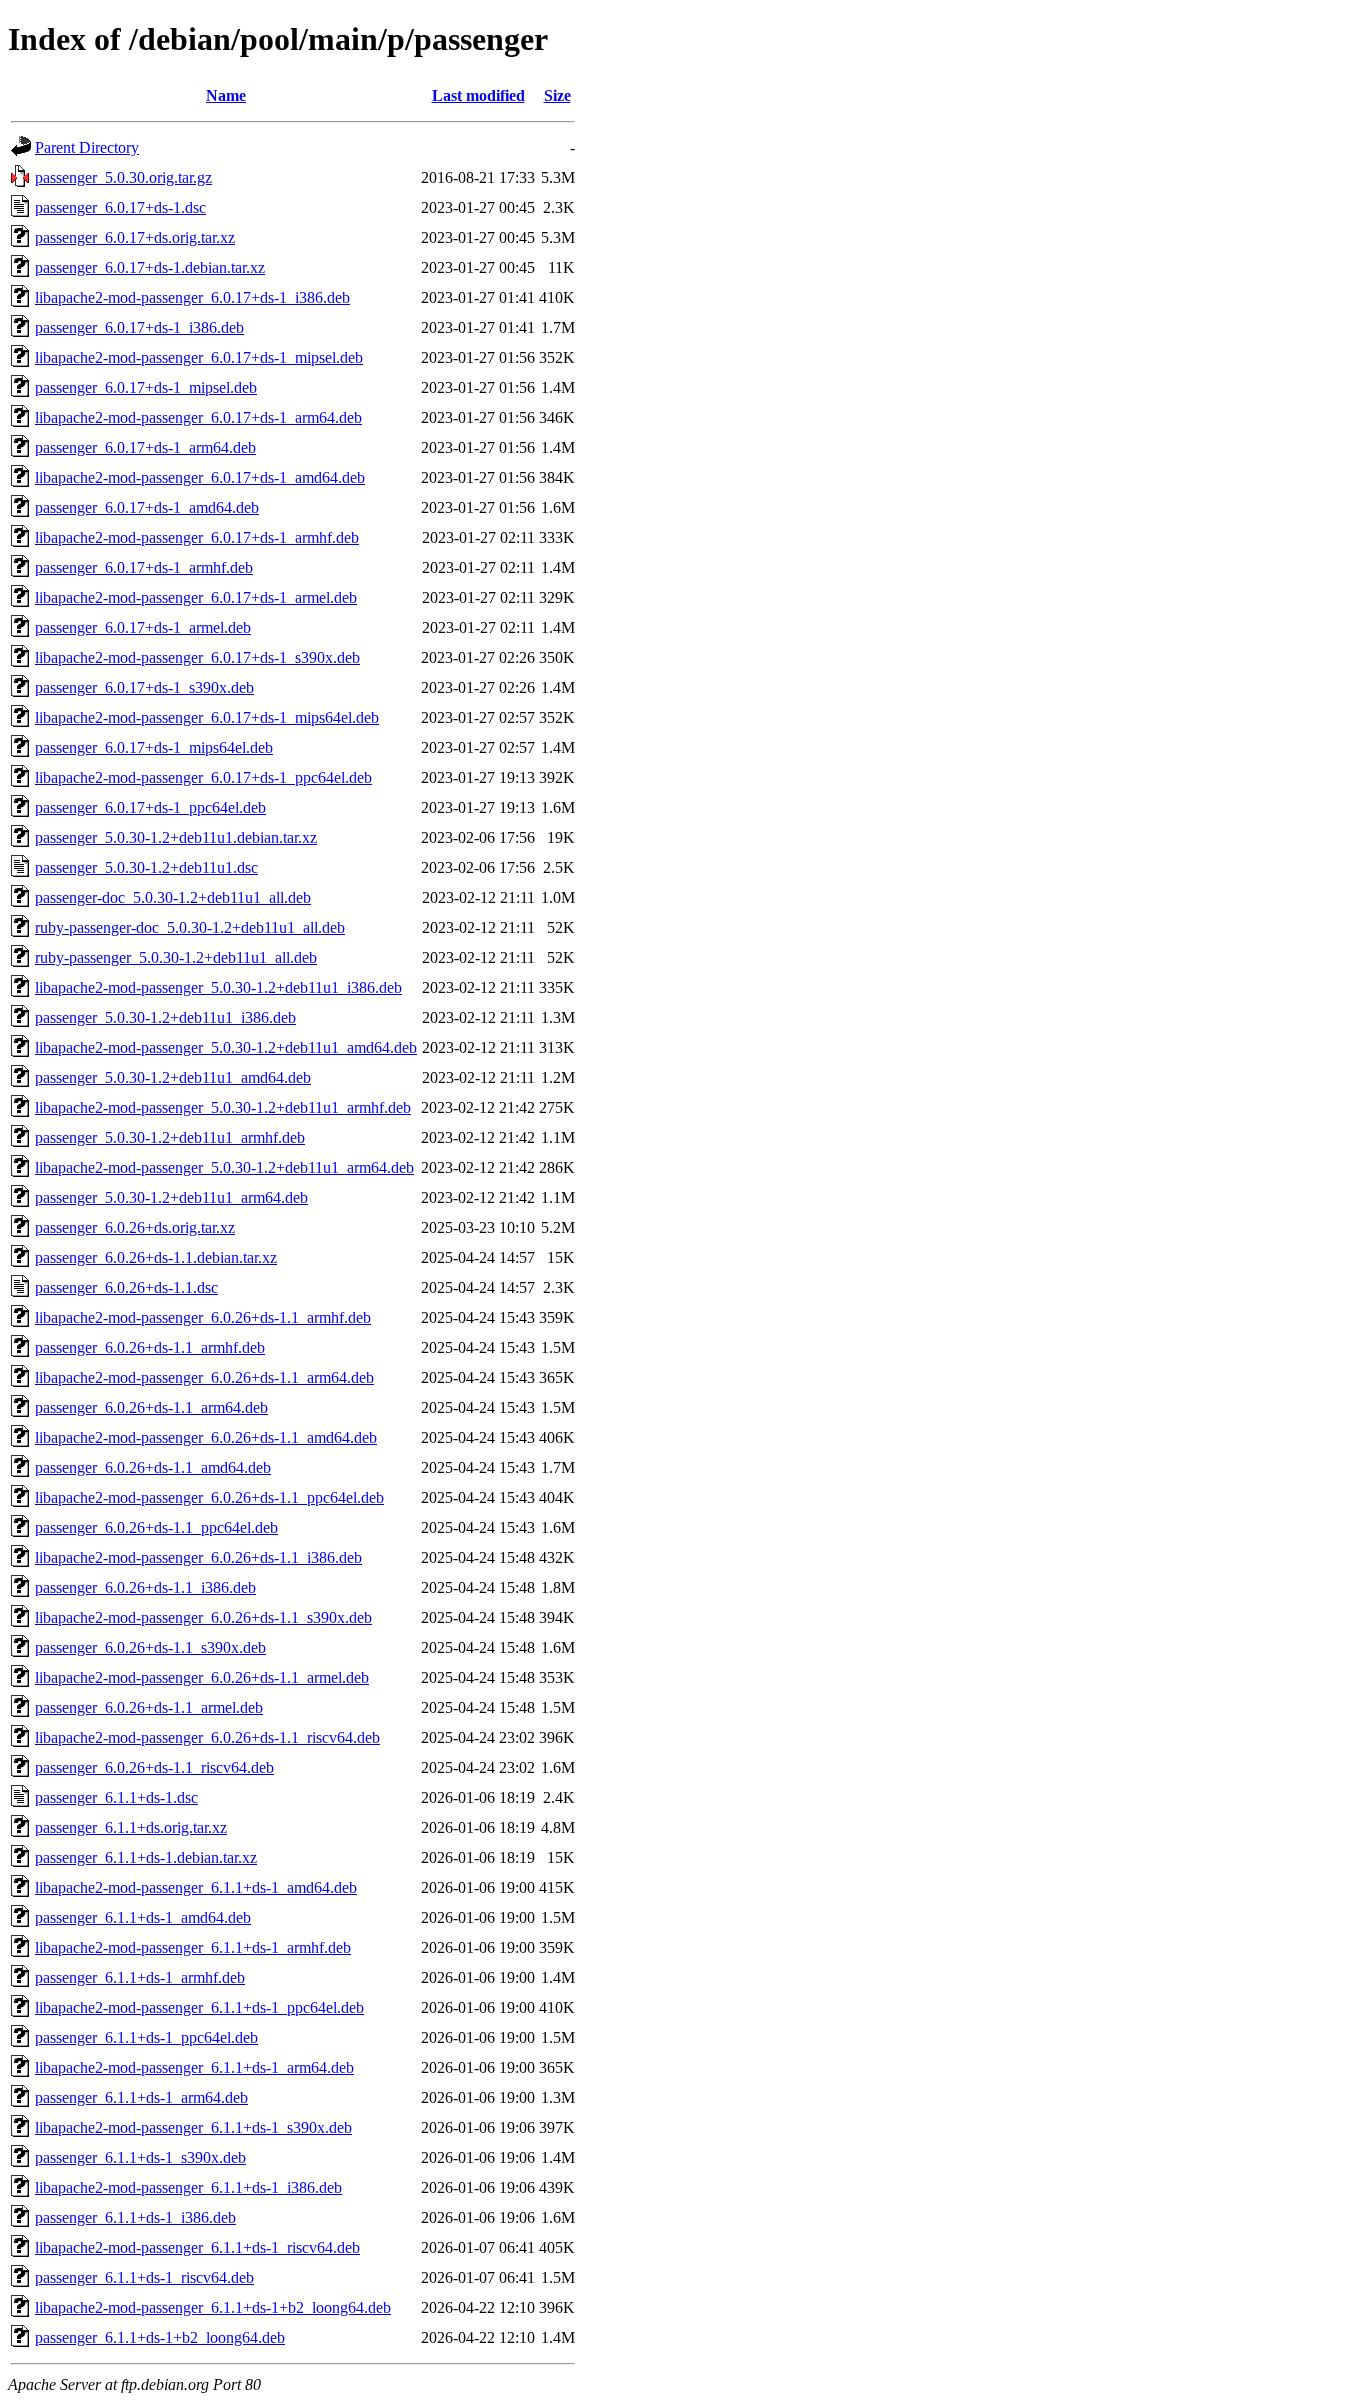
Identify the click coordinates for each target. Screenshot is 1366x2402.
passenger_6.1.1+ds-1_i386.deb (135, 2217)
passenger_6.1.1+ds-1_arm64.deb (141, 2097)
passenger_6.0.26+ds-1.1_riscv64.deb (154, 1767)
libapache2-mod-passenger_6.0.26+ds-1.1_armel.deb (202, 1677)
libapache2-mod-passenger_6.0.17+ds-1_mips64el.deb (207, 717)
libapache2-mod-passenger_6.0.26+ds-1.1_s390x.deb (203, 1617)
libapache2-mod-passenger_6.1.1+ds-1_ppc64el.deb (199, 2007)
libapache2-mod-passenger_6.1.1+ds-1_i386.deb (188, 2187)
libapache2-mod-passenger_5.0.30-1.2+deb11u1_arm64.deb (224, 1167)
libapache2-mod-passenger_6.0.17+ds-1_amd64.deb (200, 477)
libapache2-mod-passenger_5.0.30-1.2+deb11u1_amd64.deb (226, 1047)
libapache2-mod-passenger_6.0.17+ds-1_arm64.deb (198, 417)
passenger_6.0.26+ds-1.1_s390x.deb (150, 1647)
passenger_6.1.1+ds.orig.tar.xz (131, 1827)
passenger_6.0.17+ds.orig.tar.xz (135, 237)
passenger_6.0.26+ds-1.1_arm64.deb (151, 1407)
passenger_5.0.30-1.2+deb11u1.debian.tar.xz (176, 837)
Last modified (478, 95)
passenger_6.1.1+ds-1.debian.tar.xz (146, 1857)
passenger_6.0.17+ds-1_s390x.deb (144, 687)
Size (557, 95)
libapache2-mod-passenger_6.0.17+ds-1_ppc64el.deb (203, 777)
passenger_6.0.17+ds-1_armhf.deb (144, 567)
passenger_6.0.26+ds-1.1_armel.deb (149, 1707)
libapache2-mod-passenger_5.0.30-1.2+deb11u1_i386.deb (218, 987)
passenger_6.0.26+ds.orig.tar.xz (135, 1227)
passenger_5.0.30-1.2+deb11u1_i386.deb (165, 1017)
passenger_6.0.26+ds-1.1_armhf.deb (150, 1347)
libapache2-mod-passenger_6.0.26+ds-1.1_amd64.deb (206, 1437)
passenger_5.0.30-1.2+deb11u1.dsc (146, 867)
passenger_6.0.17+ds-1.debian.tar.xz (150, 267)
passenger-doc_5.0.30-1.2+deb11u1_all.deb (173, 897)
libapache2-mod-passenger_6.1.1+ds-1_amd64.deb (196, 1887)
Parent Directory (87, 147)
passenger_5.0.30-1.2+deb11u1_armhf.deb (170, 1137)
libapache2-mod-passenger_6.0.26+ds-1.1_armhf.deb (203, 1317)
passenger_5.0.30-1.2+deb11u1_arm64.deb (171, 1197)
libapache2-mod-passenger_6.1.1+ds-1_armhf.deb (193, 1947)
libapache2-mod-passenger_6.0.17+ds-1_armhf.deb (197, 537)
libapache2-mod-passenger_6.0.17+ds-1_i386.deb (192, 297)
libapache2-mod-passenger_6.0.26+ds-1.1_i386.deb (198, 1557)
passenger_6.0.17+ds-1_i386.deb (139, 327)
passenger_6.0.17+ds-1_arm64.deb (145, 447)
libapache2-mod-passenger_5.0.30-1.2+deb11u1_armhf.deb (223, 1107)
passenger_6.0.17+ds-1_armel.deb (143, 627)
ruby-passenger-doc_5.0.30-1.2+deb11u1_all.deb (190, 927)
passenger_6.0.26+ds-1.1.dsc (126, 1287)
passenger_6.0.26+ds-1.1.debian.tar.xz (156, 1257)
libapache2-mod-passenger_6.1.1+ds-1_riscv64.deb (197, 2247)
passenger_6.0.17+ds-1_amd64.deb (147, 507)
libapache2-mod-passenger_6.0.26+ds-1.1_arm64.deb (204, 1377)
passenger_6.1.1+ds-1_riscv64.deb (144, 2277)
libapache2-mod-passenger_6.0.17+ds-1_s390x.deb (197, 657)
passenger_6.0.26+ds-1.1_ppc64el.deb (156, 1527)
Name (226, 95)
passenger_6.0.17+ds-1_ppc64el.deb (150, 807)
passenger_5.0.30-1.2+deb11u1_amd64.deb (173, 1077)
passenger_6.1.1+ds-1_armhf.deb (140, 1977)
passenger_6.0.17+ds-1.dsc (120, 207)
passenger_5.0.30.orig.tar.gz (123, 177)
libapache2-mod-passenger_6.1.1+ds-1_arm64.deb (194, 2067)
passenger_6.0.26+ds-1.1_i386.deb (145, 1587)
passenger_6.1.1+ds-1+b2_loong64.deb (160, 2337)
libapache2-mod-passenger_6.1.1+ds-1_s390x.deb (193, 2127)
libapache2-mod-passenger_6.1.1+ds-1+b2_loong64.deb (213, 2307)
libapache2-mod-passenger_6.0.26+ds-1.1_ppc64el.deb (209, 1497)
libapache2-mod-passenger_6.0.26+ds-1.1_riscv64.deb (207, 1737)
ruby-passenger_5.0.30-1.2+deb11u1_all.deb (176, 957)
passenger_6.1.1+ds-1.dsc (116, 1797)
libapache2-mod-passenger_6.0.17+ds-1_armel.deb (196, 597)
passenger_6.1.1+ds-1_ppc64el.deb (146, 2037)
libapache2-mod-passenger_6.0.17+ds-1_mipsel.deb (199, 357)
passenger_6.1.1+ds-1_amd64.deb (143, 1917)
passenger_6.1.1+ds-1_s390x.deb (140, 2157)
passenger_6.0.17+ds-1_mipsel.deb (146, 387)
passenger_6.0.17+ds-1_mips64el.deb (154, 747)
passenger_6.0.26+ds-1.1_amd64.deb (153, 1467)
